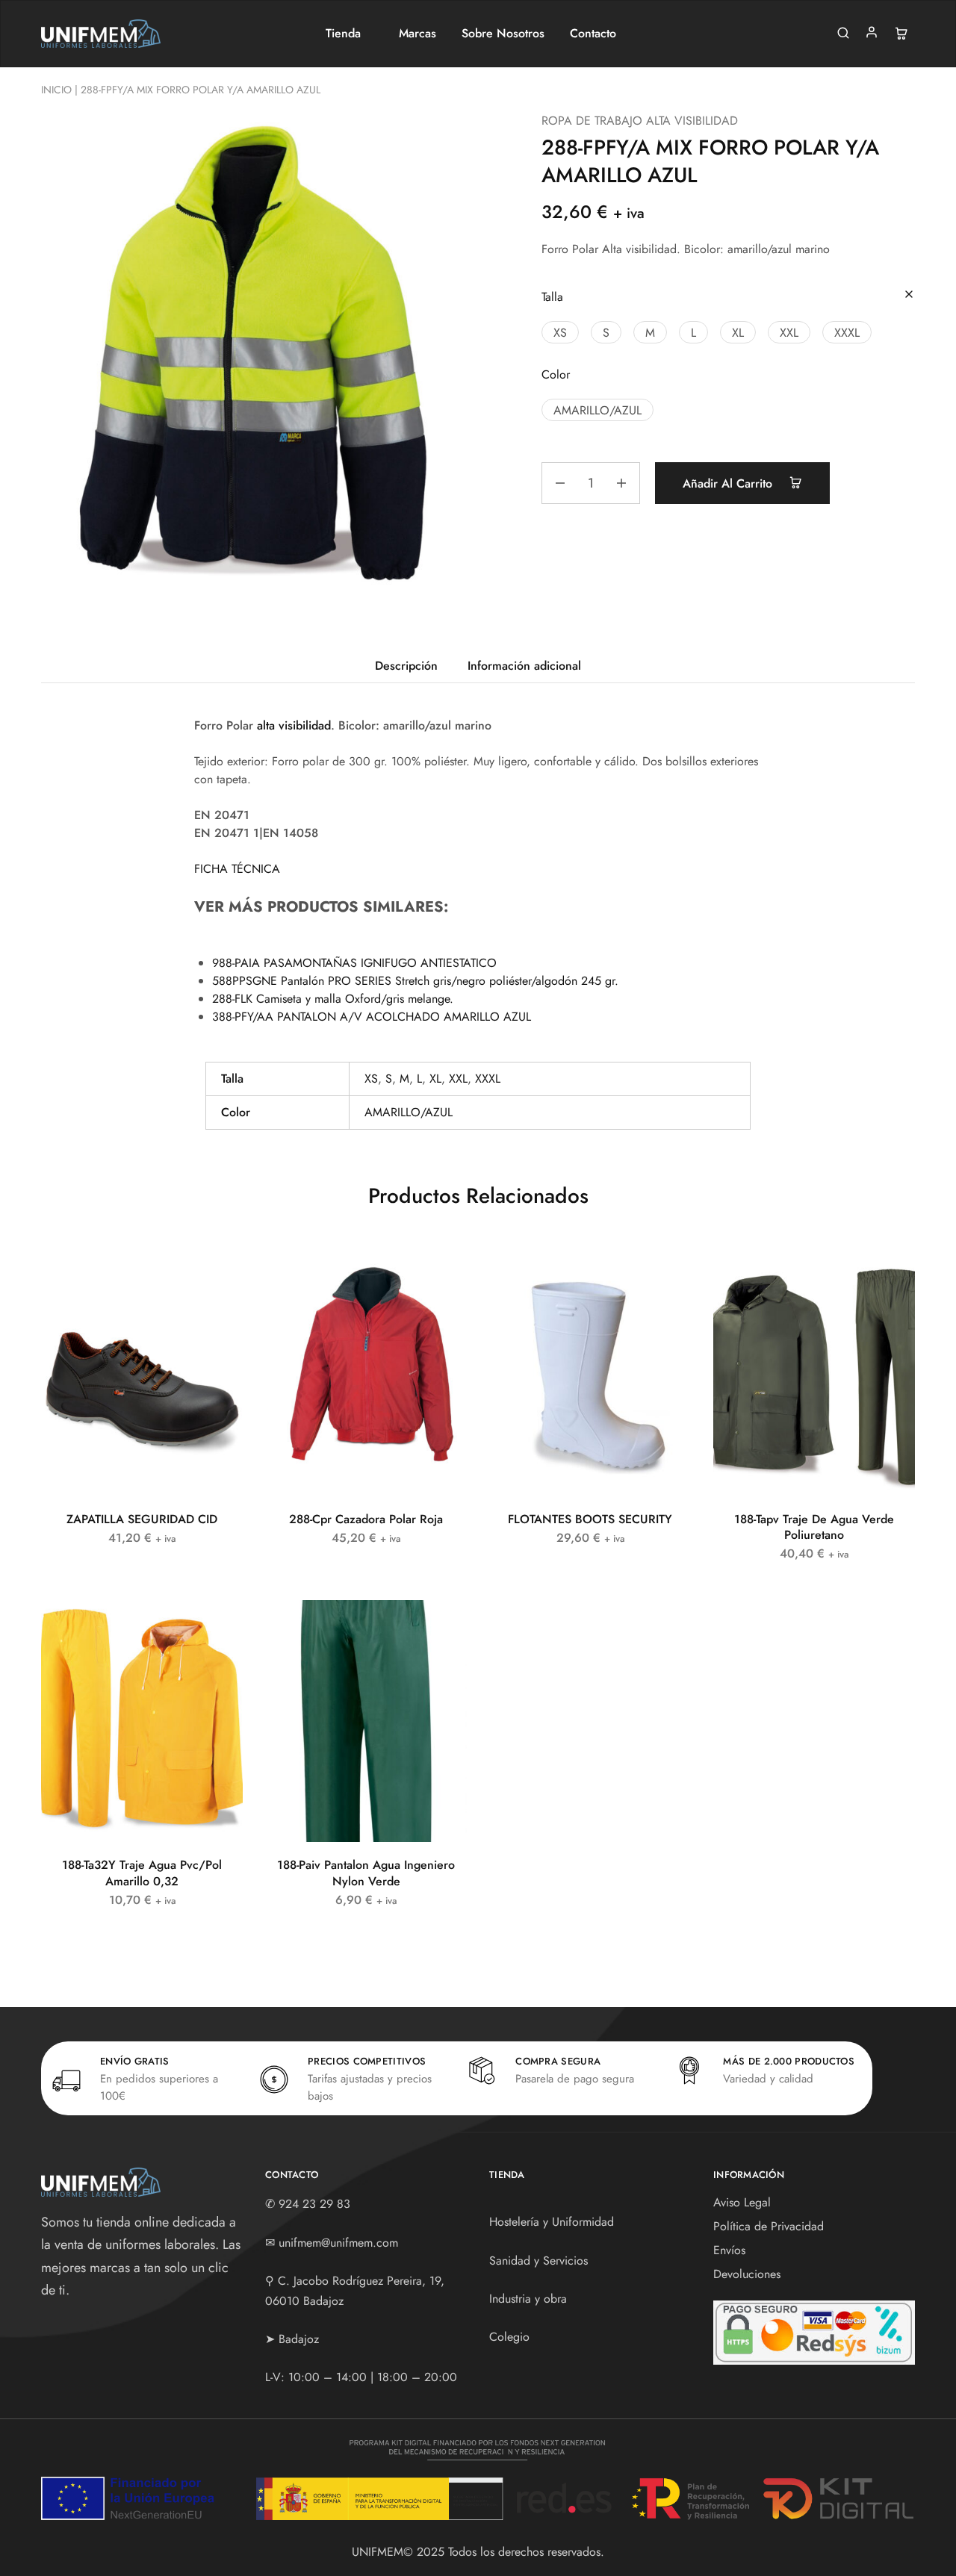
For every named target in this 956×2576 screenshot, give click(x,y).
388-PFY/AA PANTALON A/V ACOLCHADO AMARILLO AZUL (372, 1017)
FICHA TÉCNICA (237, 869)
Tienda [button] (343, 34)
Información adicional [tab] (524, 666)
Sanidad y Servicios (538, 2261)
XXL (458, 1079)
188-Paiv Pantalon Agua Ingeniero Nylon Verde (366, 1873)
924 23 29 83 (314, 2204)
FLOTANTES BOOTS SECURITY (590, 1519)
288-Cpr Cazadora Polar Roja (366, 1519)
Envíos (729, 2250)
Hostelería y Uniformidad (552, 2222)
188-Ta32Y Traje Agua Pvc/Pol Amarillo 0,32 (142, 1873)
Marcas (418, 34)
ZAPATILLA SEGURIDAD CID (142, 1519)
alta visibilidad (294, 725)
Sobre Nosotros (503, 34)
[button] (560, 332)
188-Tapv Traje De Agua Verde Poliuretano (814, 1527)
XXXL (488, 1079)
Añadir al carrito (729, 483)
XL (435, 1079)
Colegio (509, 2337)
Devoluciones (747, 2274)
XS (371, 1079)
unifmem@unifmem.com (338, 2243)
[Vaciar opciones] (909, 295)
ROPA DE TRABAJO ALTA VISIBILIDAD (640, 121)
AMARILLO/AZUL (409, 1112)
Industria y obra (528, 2299)
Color (556, 374)
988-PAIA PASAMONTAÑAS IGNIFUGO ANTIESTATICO (354, 963)
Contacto (593, 34)
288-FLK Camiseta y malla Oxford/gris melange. (333, 999)
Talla (552, 297)
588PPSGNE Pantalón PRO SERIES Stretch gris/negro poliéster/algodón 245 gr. (415, 981)
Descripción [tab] (406, 666)
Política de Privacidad (769, 2226)
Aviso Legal (742, 2202)
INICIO (56, 90)
